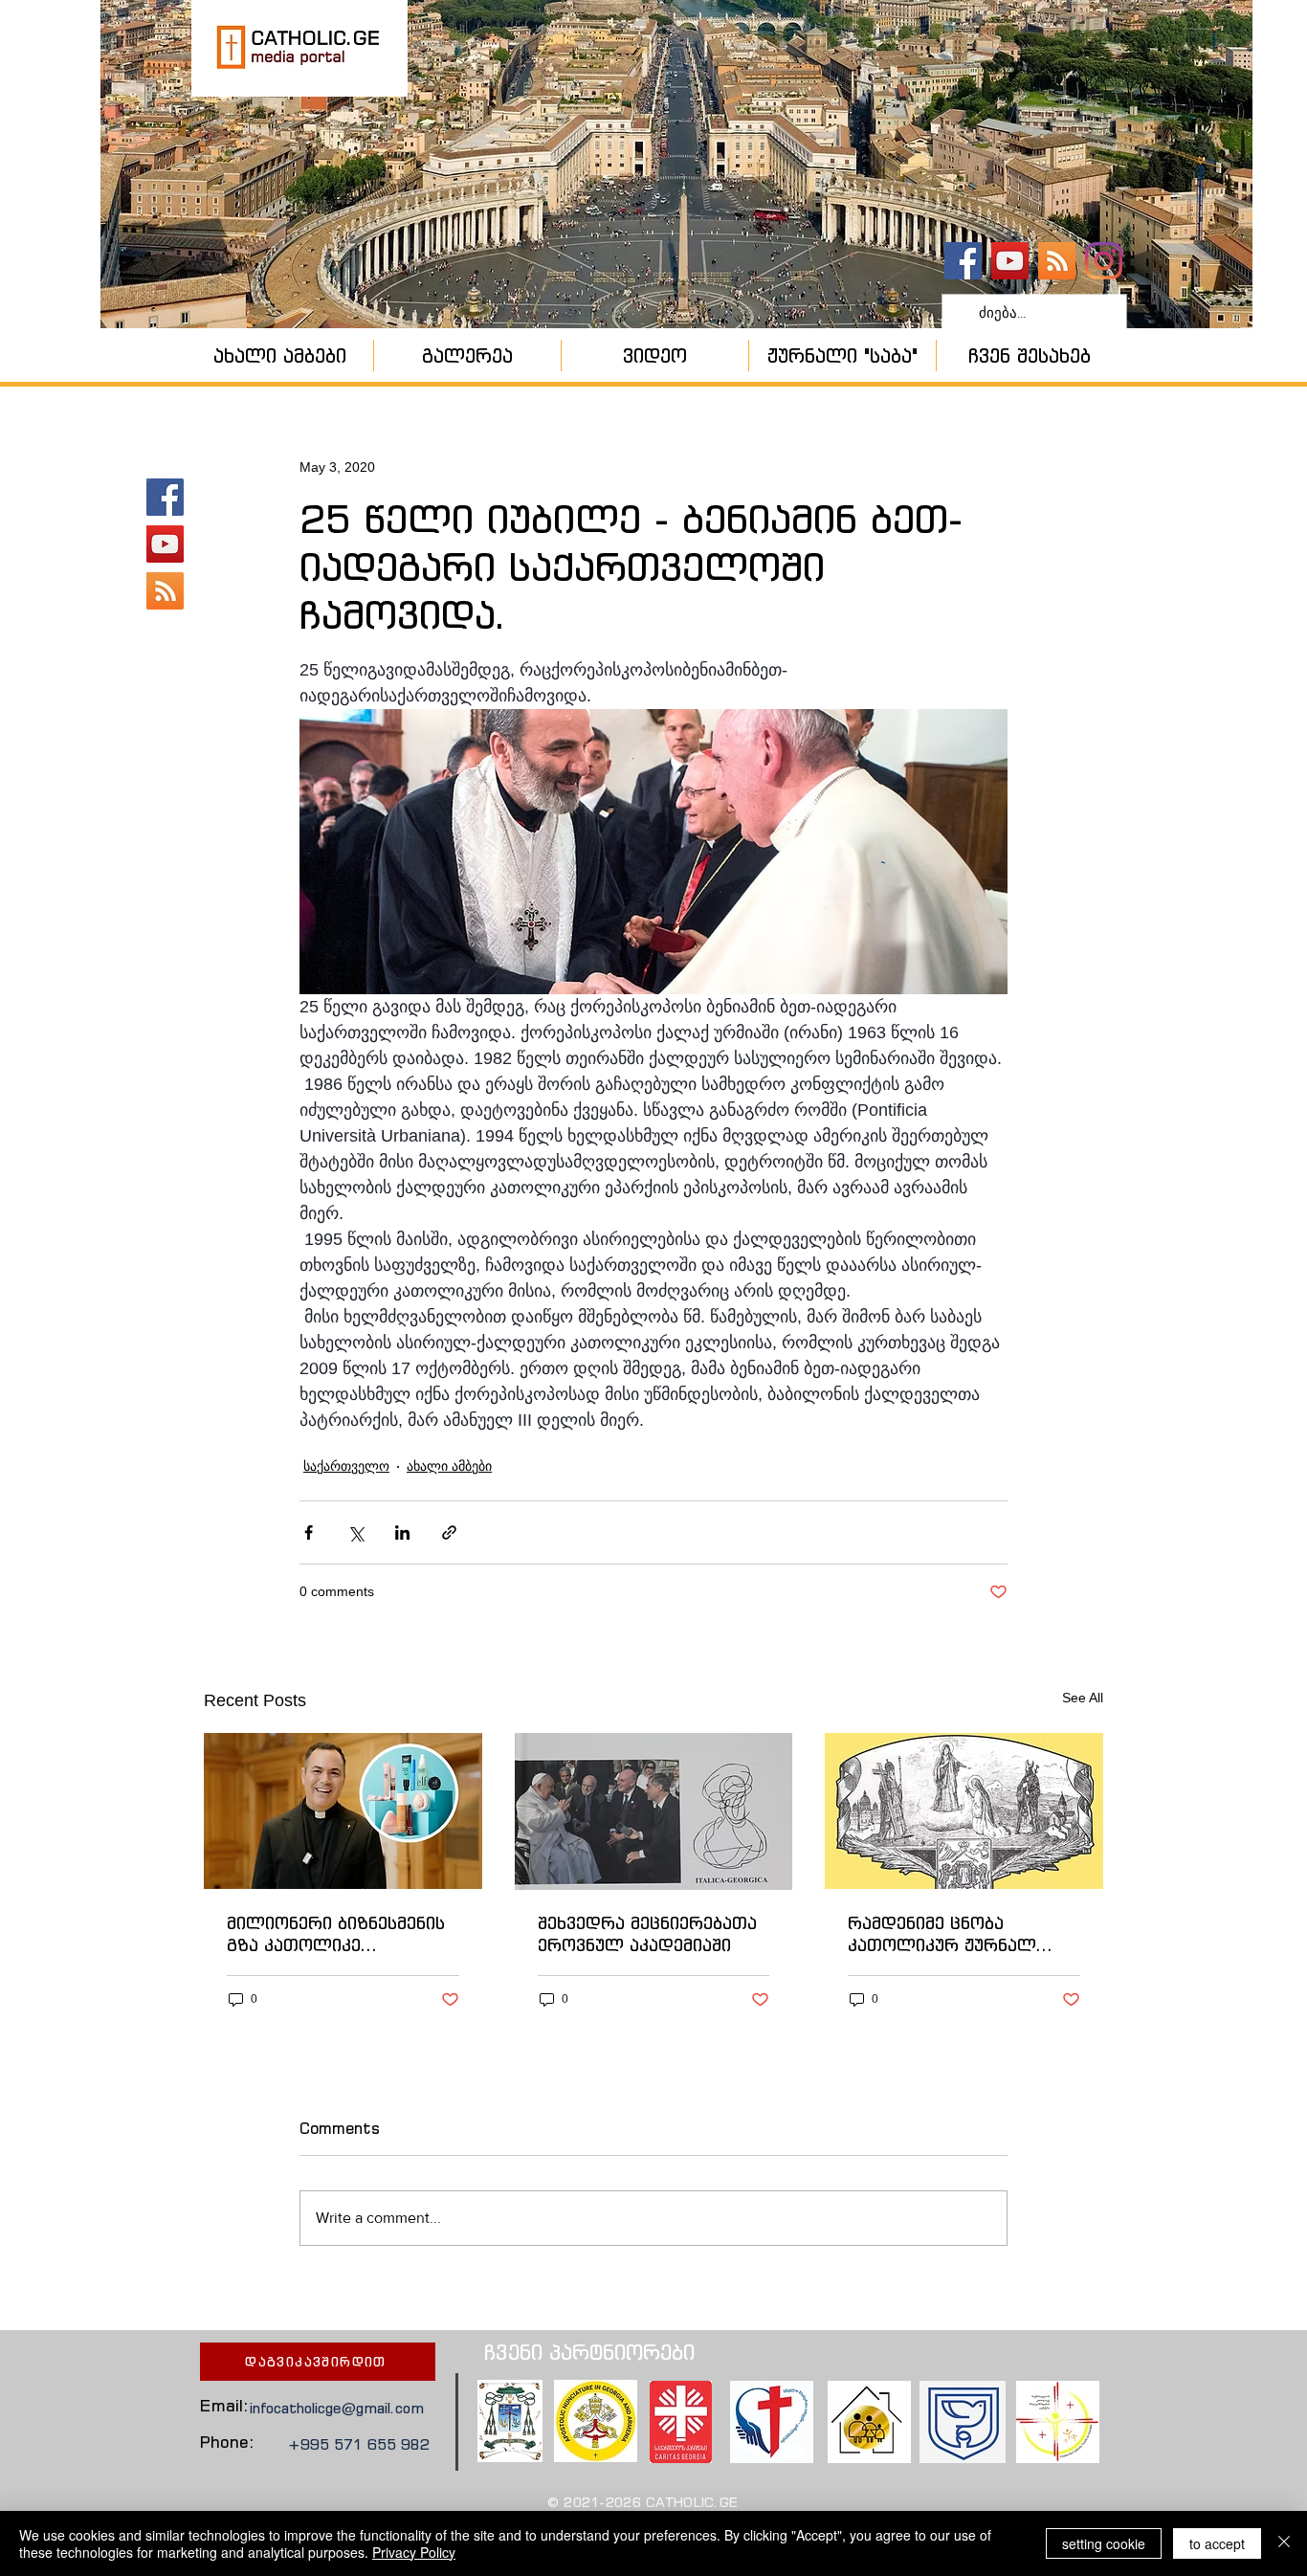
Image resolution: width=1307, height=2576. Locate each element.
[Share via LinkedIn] (402, 1532)
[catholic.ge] (963, 261)
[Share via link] (449, 1532)
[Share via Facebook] (309, 1532)
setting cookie (1104, 2543)
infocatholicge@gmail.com (337, 2408)
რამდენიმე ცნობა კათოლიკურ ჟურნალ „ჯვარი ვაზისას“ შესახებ (956, 1934)
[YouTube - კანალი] (1010, 261)
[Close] (1284, 2543)
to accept (1217, 2543)
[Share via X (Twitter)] (355, 1532)
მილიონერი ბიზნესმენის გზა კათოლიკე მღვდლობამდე (336, 1934)
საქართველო (346, 1466)
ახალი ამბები (449, 1466)
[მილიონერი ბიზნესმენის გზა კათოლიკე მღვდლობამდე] (343, 1811)
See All (1083, 1698)
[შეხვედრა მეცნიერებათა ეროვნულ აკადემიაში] (654, 1811)
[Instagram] (1104, 261)
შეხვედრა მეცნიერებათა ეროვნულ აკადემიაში (647, 1934)
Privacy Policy (414, 2552)
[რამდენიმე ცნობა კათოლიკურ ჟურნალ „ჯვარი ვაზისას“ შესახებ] (964, 1811)
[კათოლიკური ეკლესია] (1057, 261)
